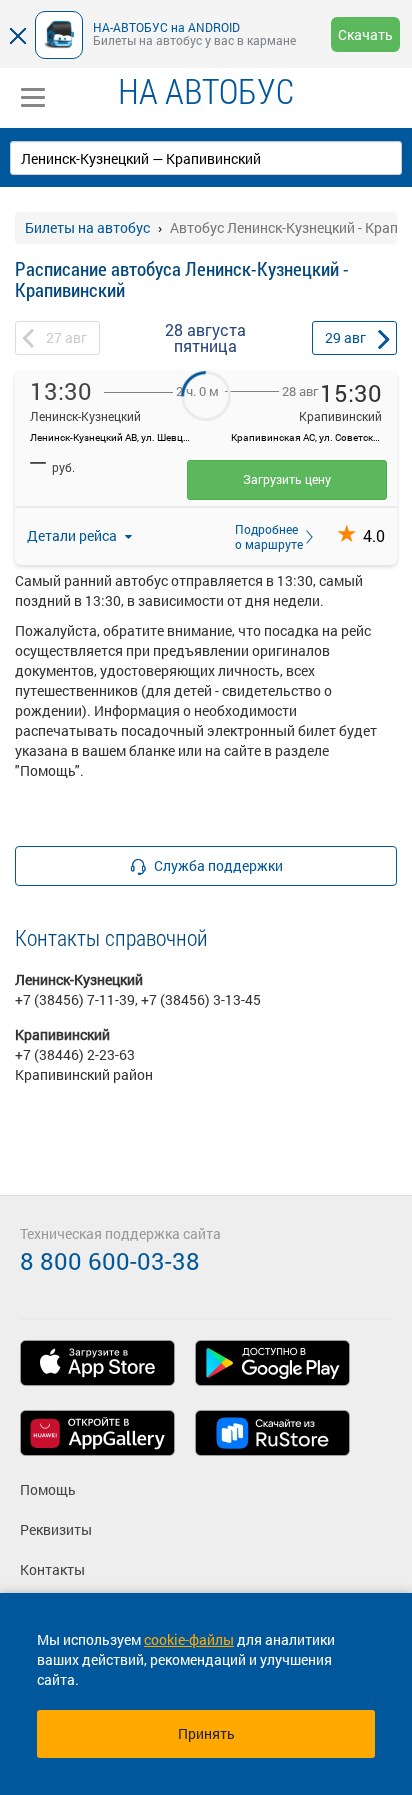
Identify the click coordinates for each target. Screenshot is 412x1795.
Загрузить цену (287, 479)
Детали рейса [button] (73, 535)
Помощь (48, 1489)
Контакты (52, 1569)
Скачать (365, 34)
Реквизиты (56, 1529)
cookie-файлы (189, 1639)
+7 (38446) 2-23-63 (75, 1054)
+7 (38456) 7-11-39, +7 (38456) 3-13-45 (138, 999)
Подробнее (263, 536)
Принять (206, 1733)
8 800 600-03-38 (110, 1261)
